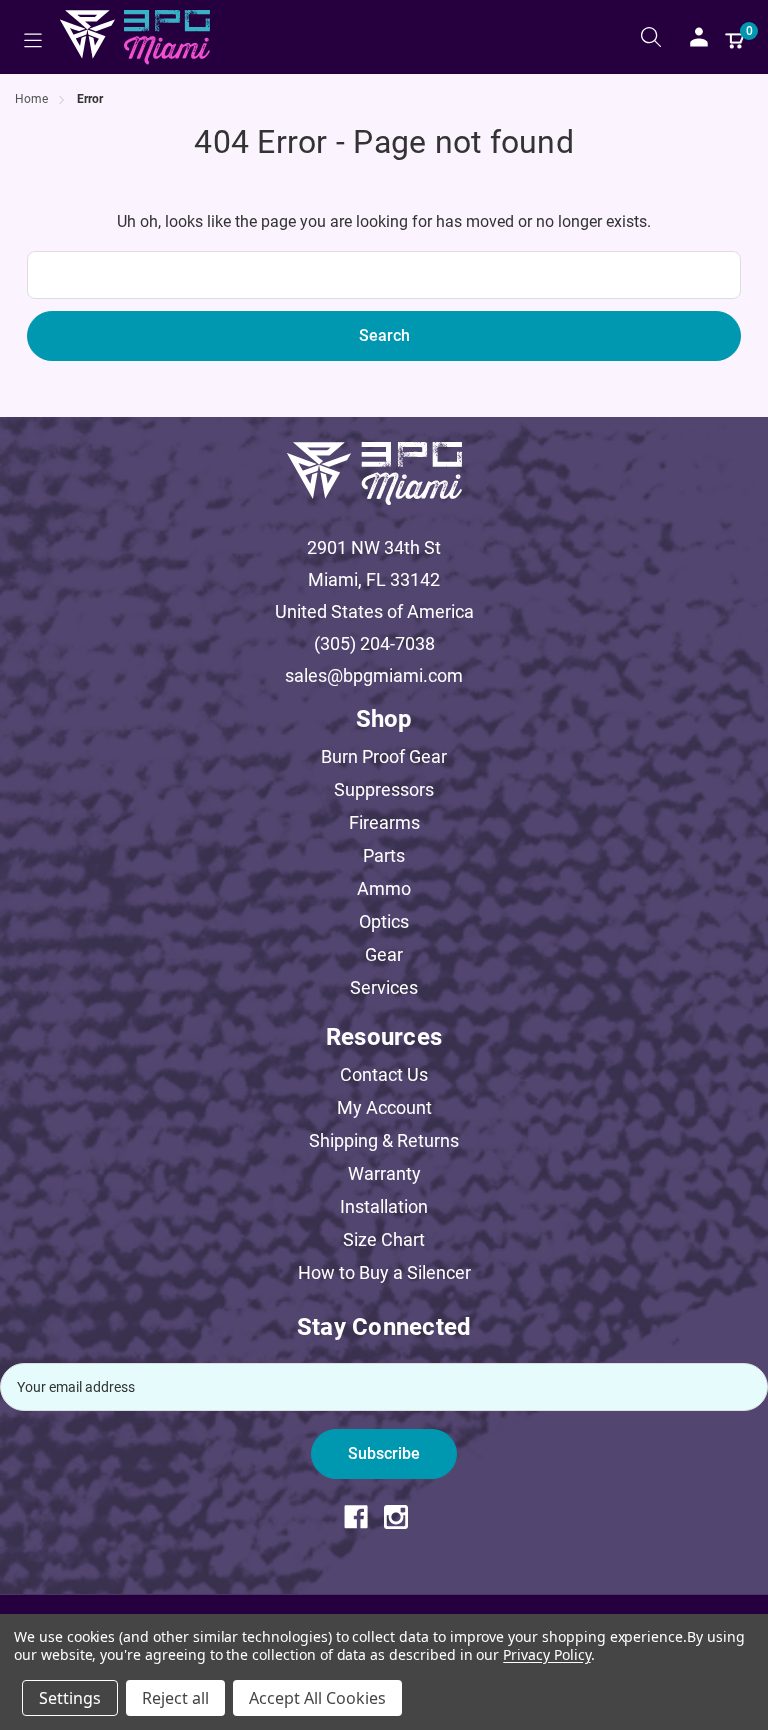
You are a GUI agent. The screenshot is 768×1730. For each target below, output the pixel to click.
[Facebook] (364, 1517)
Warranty (384, 1173)
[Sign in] (699, 37)
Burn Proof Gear (384, 756)
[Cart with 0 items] (735, 37)
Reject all (175, 1698)
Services (384, 987)
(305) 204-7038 (374, 643)
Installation (384, 1206)
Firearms (384, 822)
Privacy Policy (546, 1654)
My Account (384, 1107)
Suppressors (384, 789)
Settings (70, 1698)
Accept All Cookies (317, 1698)
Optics (384, 921)
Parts (384, 855)
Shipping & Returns (384, 1140)
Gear (384, 954)
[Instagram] (404, 1517)
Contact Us (384, 1074)
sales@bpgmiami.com (374, 675)
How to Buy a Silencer (384, 1272)
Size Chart (384, 1239)
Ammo (384, 888)
